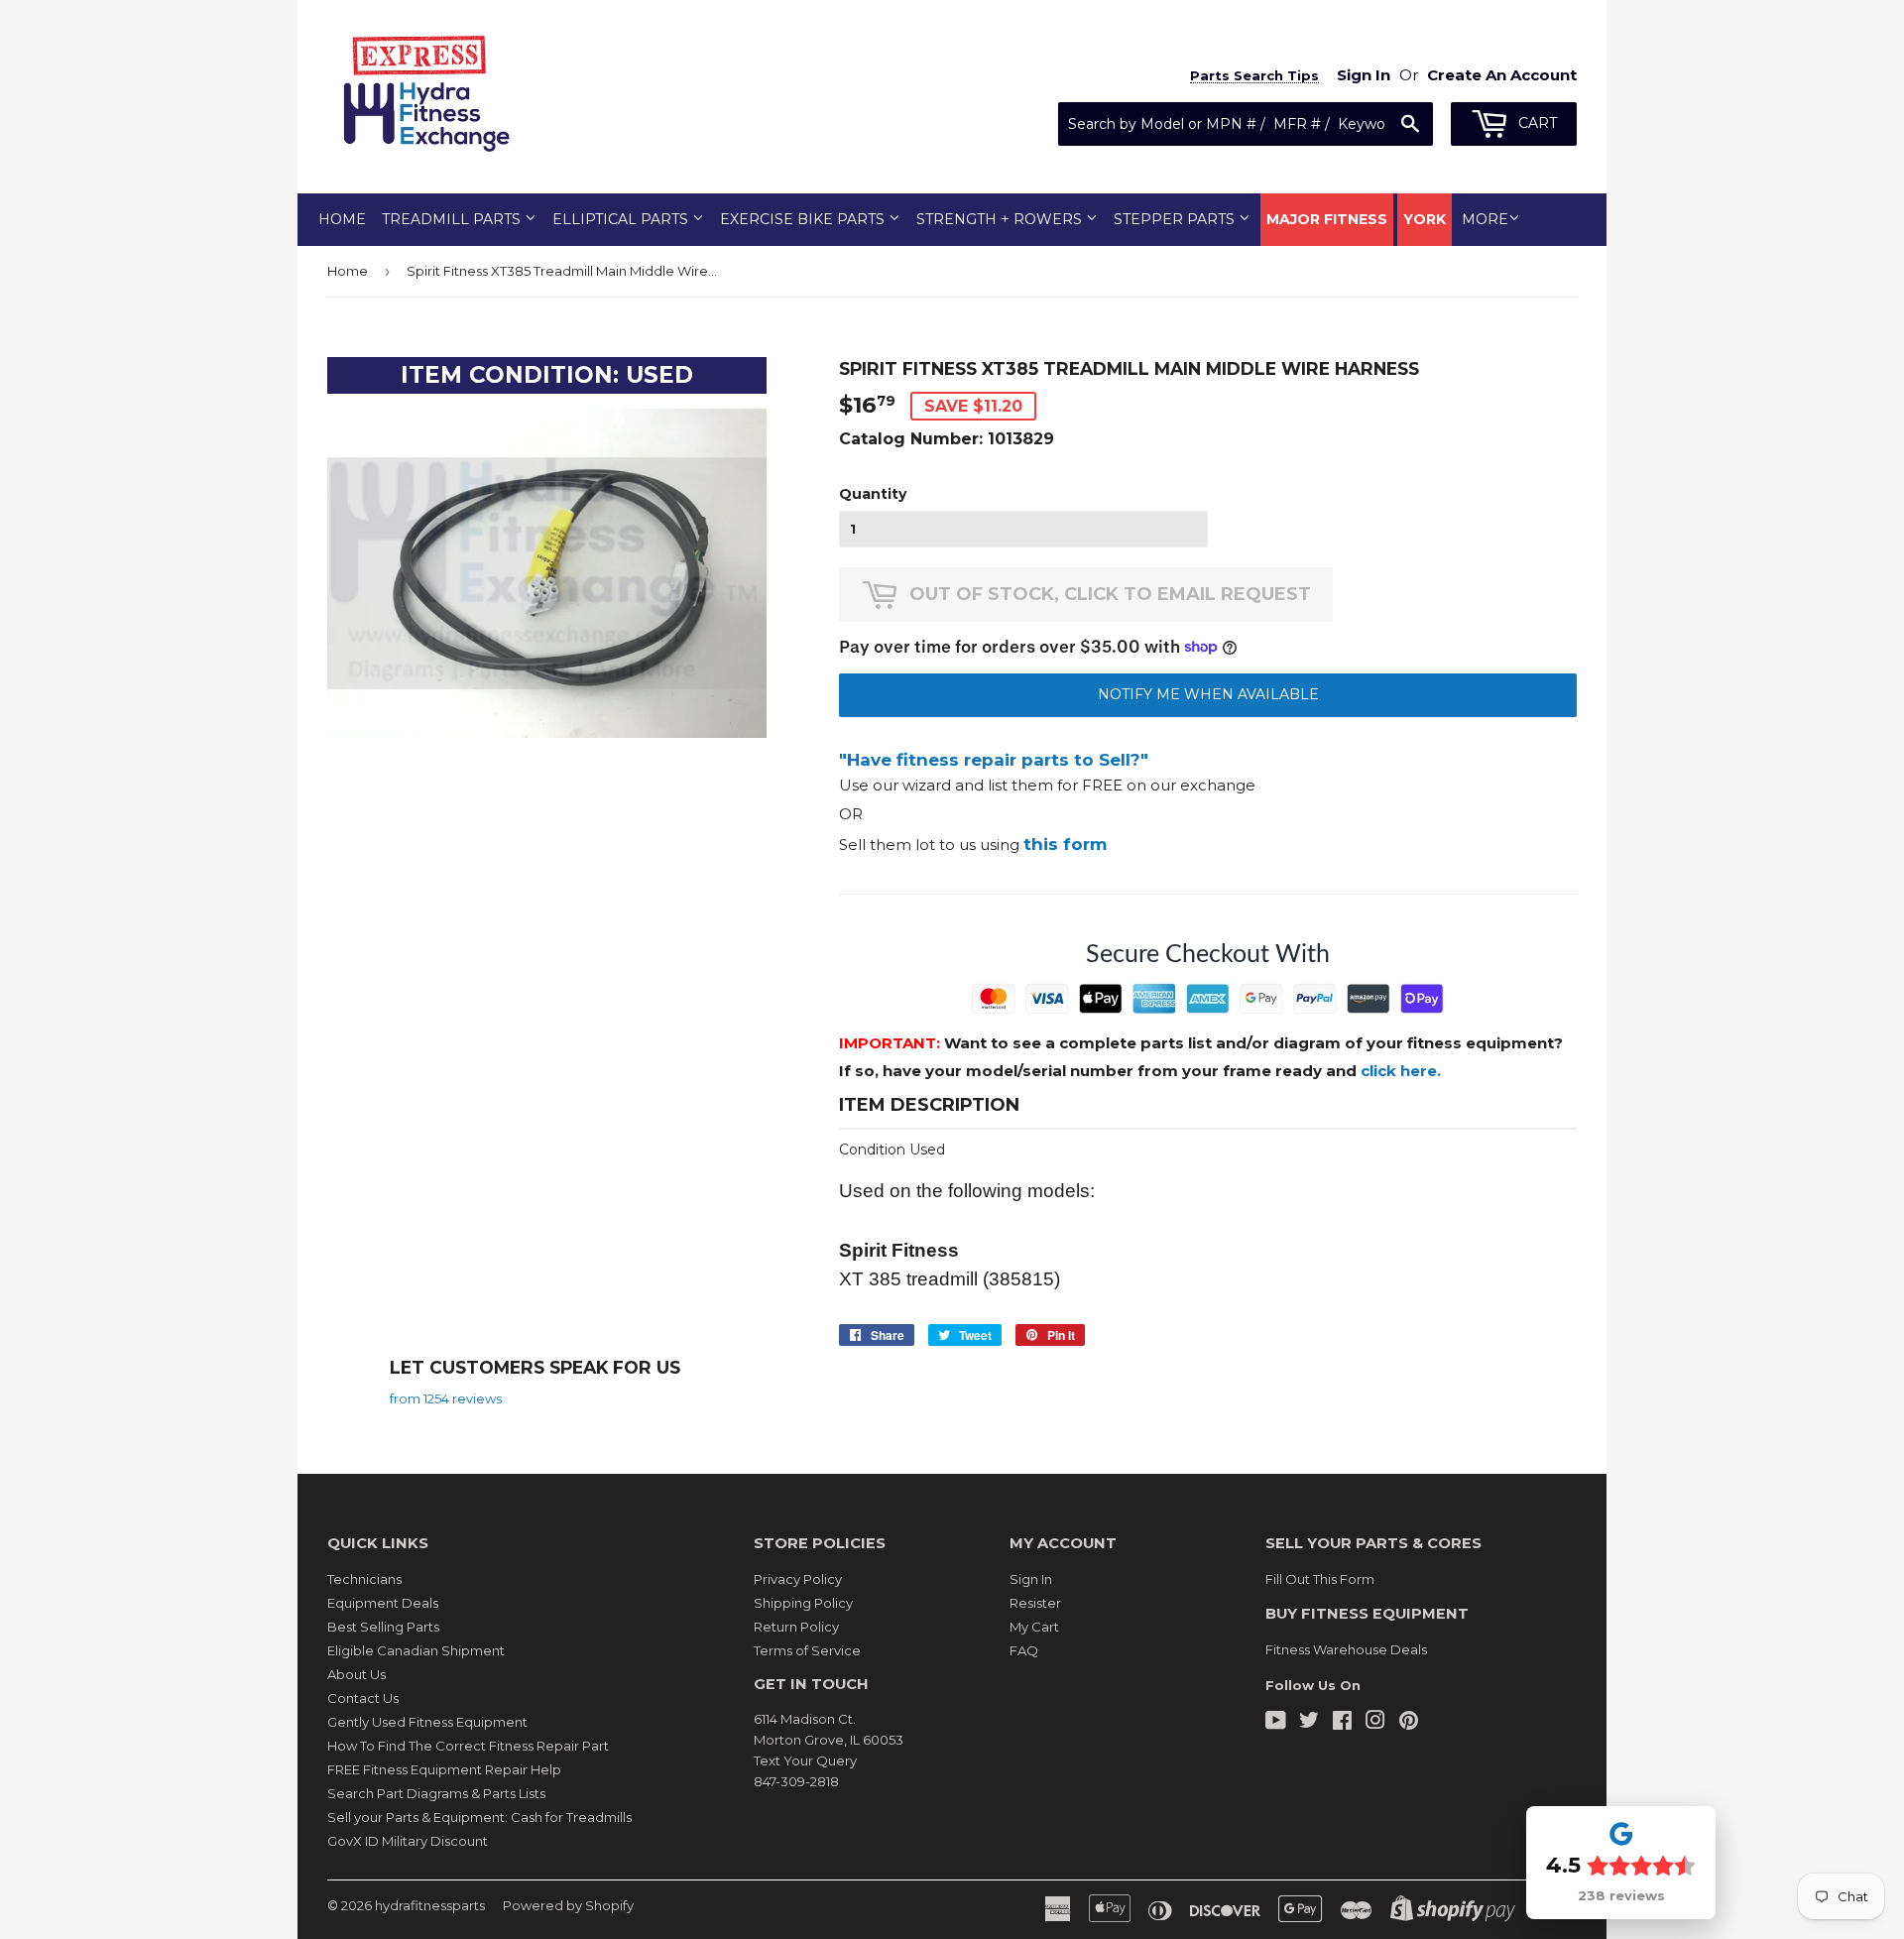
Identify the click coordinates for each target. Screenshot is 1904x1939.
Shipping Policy (803, 1603)
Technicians (364, 1579)
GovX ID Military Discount (408, 1841)
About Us (357, 1674)
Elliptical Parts (622, 219)
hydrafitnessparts (430, 1905)
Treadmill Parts (453, 219)
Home (342, 219)
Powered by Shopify (568, 1905)
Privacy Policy (798, 1579)
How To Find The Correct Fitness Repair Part (468, 1746)
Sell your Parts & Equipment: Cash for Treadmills (479, 1817)
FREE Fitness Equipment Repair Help (444, 1769)
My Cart (1034, 1627)
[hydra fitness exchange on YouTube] (1276, 1723)
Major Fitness (1327, 219)
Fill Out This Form (1320, 1579)
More (1485, 219)
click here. (1401, 1071)
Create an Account (1502, 75)
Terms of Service (807, 1650)
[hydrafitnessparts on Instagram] (1375, 1723)
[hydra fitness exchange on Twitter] (1309, 1723)
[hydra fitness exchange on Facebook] (1342, 1723)
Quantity (873, 494)
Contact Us (363, 1698)
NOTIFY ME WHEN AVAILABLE (1208, 694)
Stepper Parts (1176, 219)
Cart (1536, 123)
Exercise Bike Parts (804, 219)
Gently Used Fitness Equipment (427, 1722)
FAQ (1024, 1650)
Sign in (1364, 75)
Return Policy (796, 1627)
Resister (1035, 1603)
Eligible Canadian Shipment (416, 1650)
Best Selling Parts (383, 1627)
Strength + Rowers (1001, 219)
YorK (1425, 219)
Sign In (1031, 1579)
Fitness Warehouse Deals (1346, 1649)
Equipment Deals (383, 1603)
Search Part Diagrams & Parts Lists (436, 1793)
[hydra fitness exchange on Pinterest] (1409, 1723)
